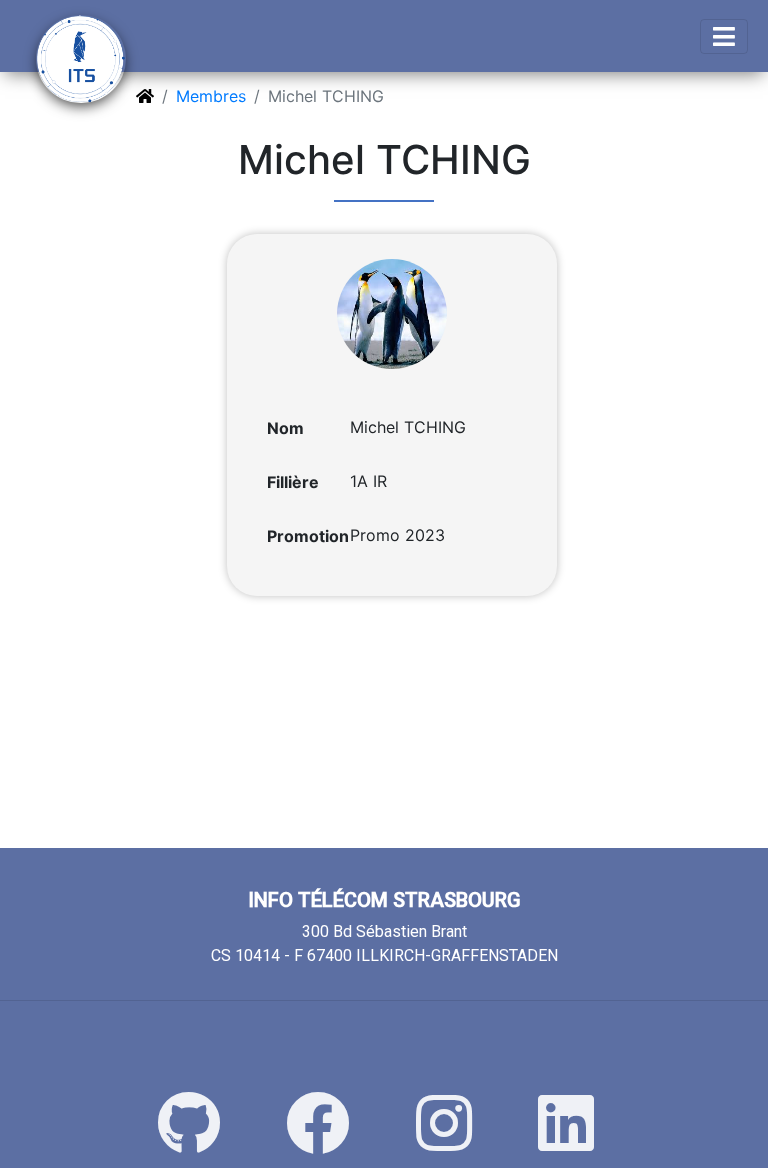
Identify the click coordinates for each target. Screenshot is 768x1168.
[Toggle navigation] (724, 36)
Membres (211, 96)
